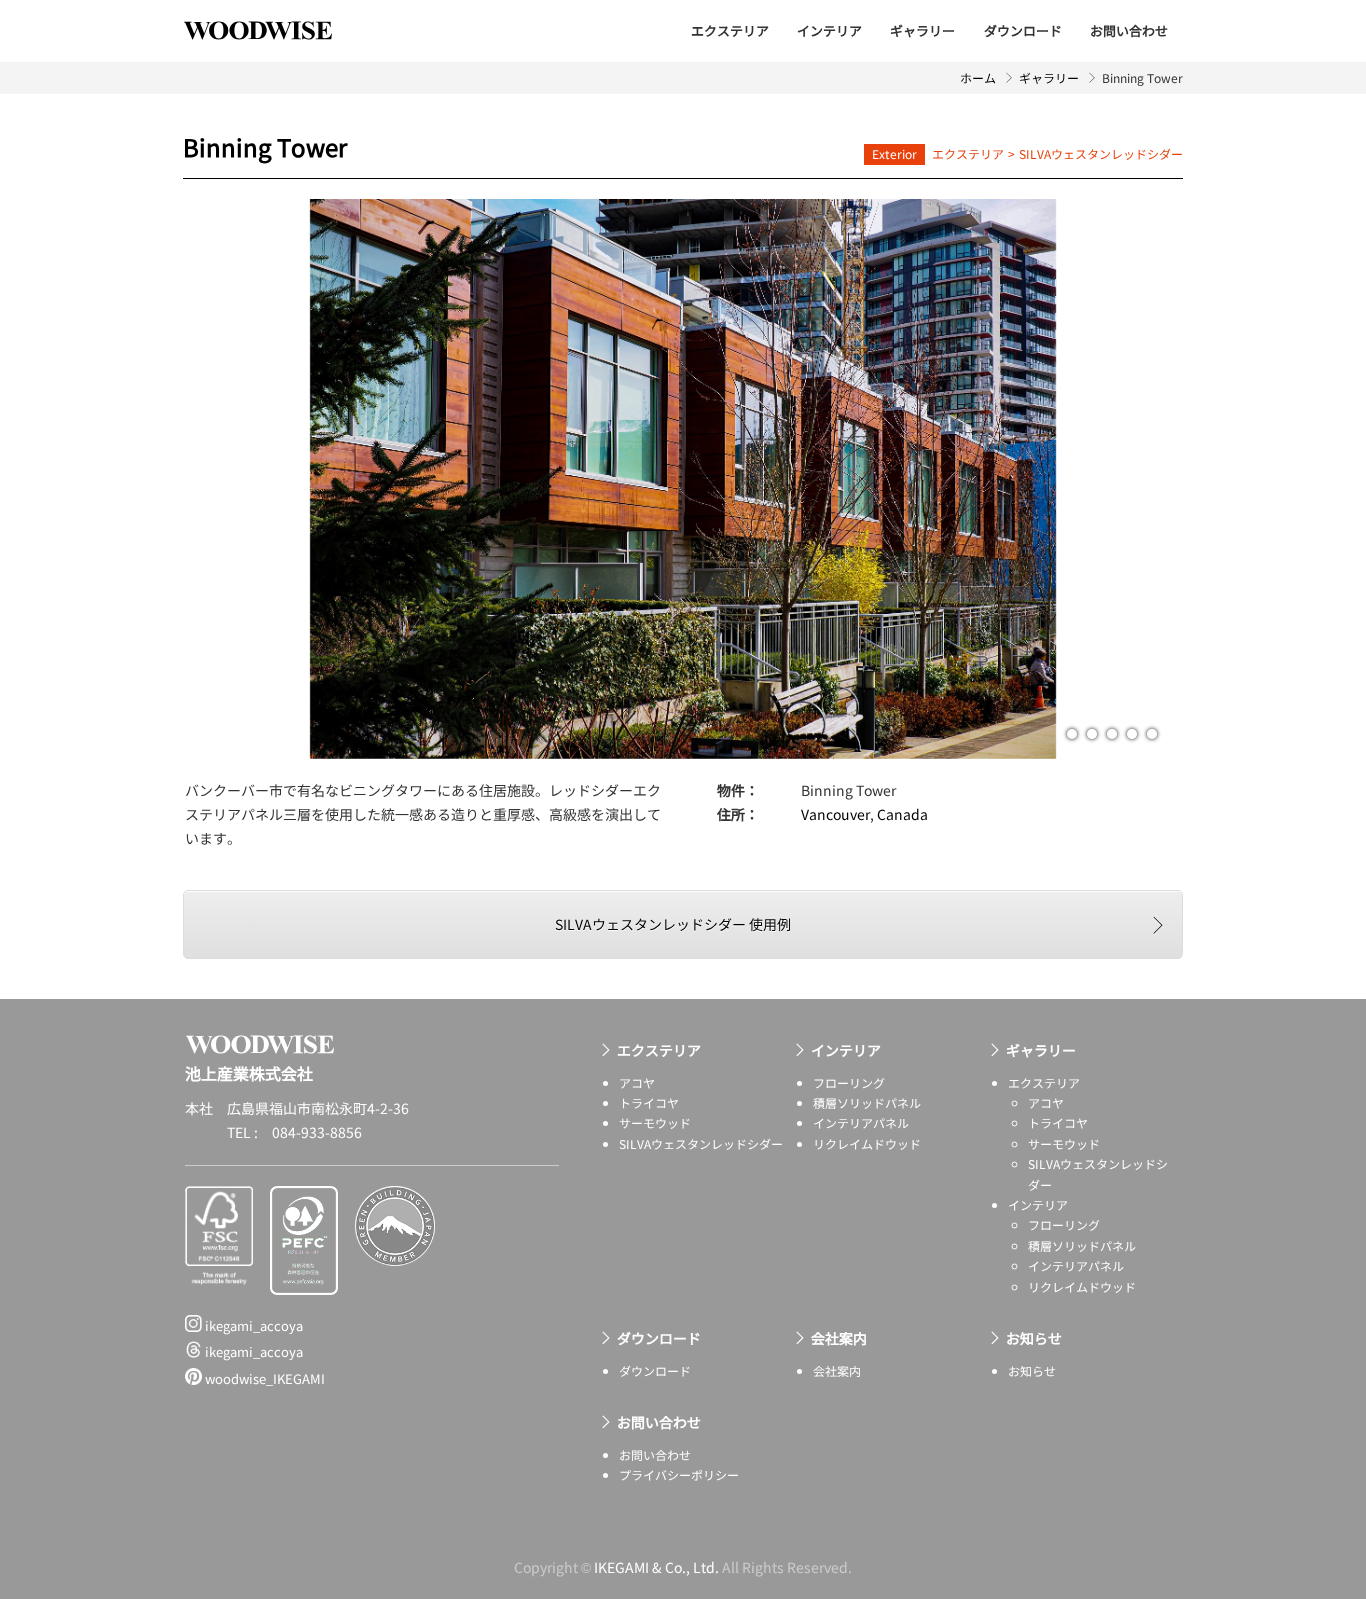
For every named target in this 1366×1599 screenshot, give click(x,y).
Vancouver (835, 814)
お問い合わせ (1129, 30)
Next (933, 479)
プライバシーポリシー (679, 1474)
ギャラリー (922, 30)
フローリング (849, 1082)
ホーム (978, 77)
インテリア (829, 30)
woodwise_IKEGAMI (263, 1378)
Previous (433, 479)
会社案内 (839, 1338)
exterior (894, 153)
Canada (902, 814)
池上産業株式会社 (273, 30)
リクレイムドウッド (867, 1143)
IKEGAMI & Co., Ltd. (656, 1567)
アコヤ (637, 1082)
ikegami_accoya (252, 1325)
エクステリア (730, 30)
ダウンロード (1023, 30)
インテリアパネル (861, 1122)
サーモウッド (655, 1122)
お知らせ (1034, 1338)
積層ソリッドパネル (867, 1102)
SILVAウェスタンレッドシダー (1101, 153)
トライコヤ (649, 1102)
